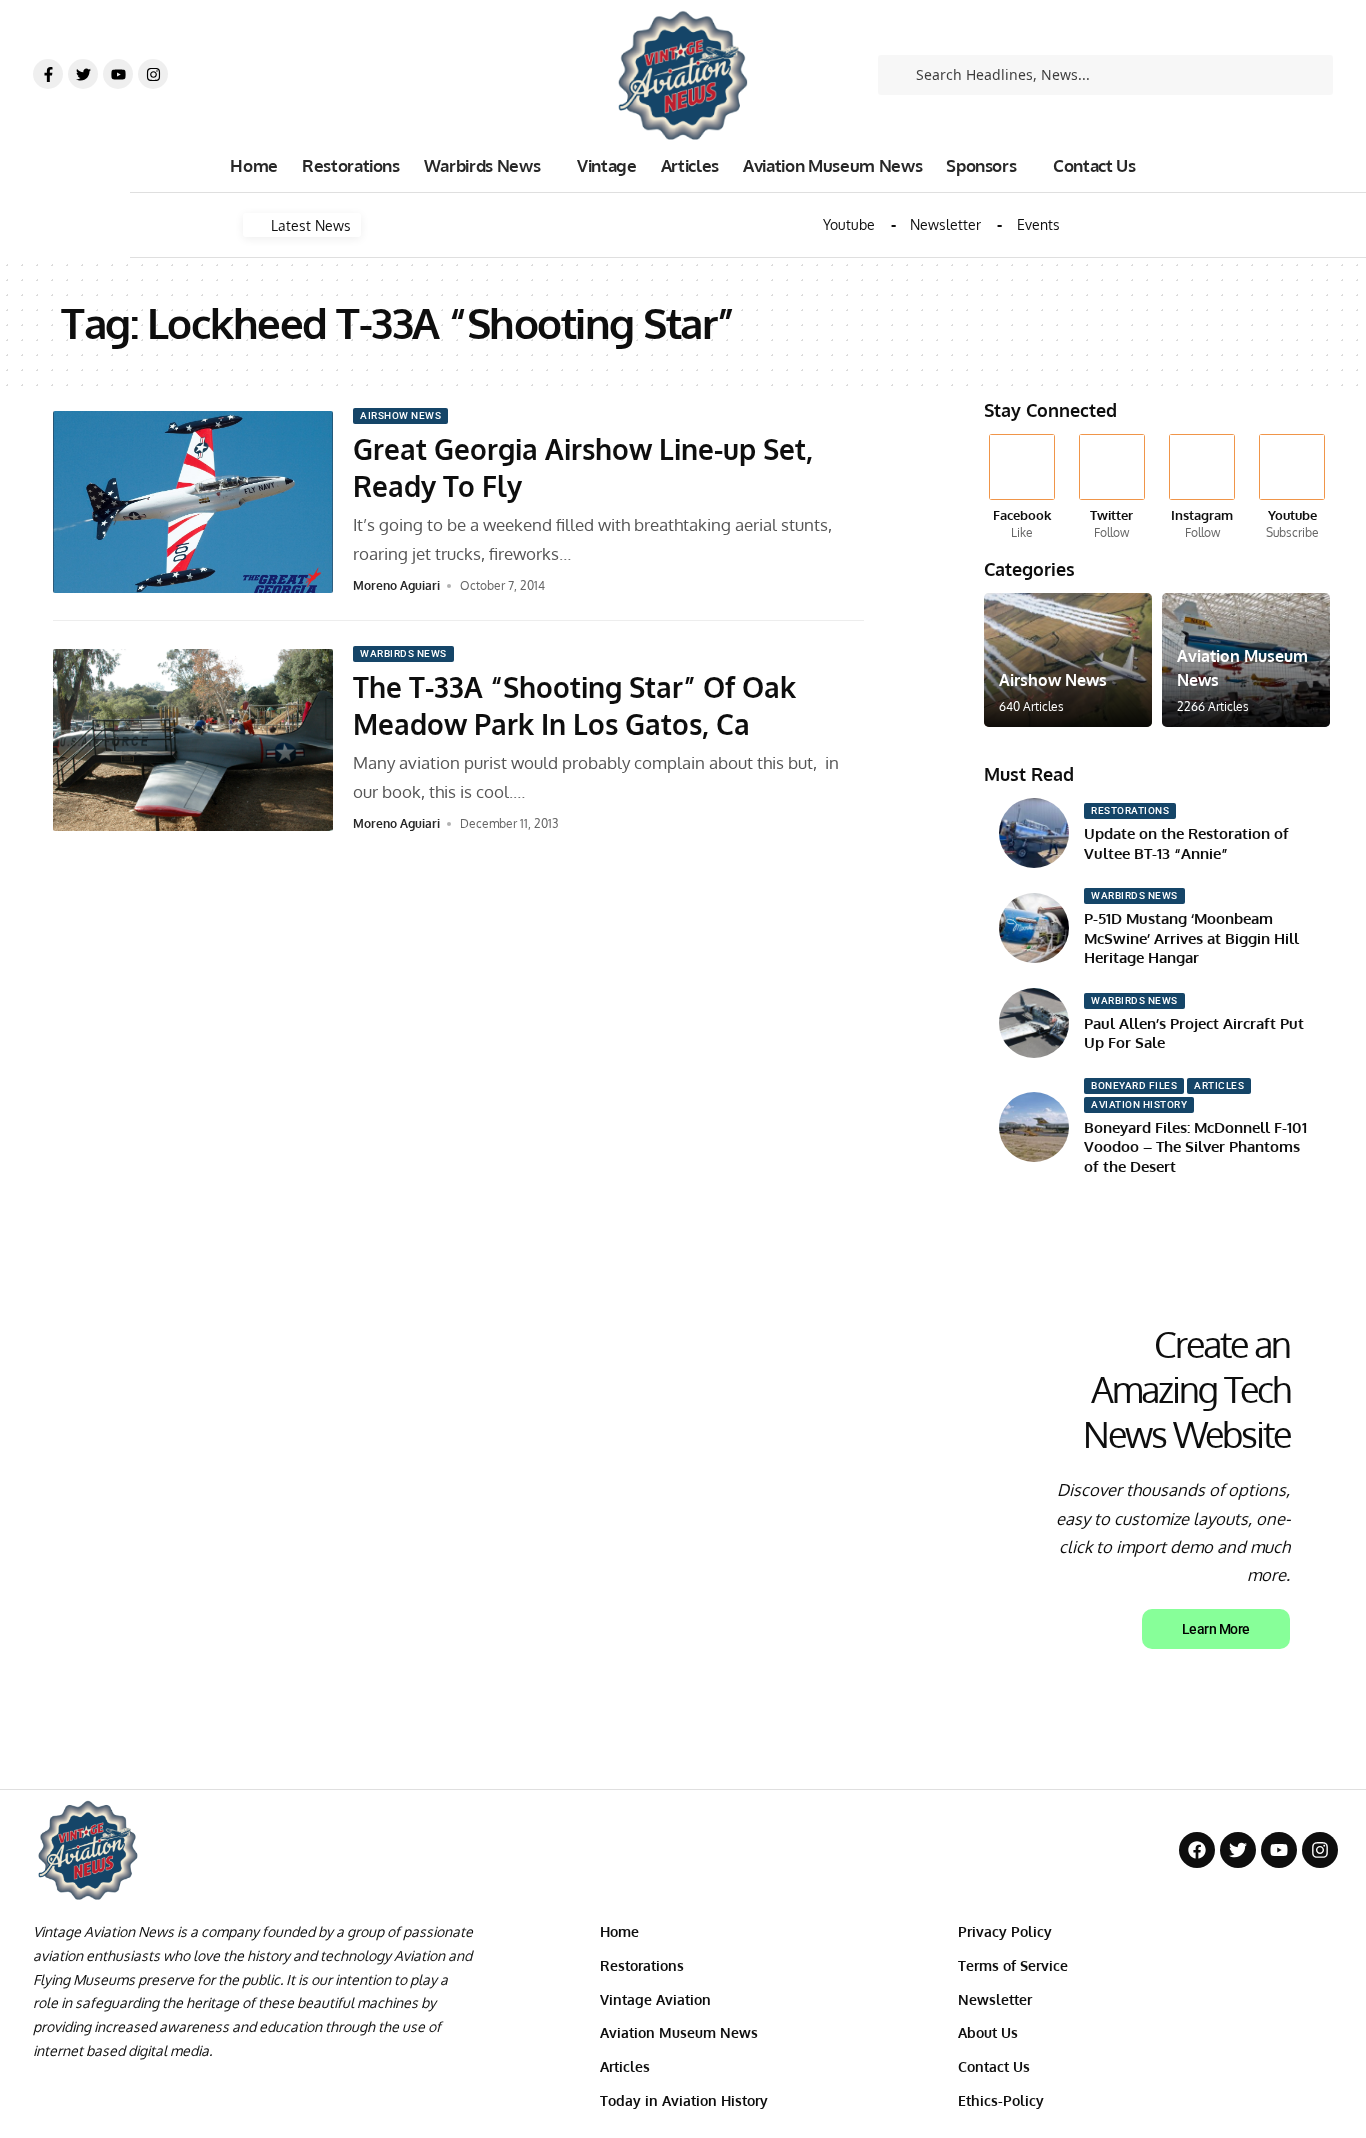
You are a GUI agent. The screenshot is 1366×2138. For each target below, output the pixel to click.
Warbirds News (403, 653)
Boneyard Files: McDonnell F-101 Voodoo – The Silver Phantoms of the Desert (1195, 1147)
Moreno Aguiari (396, 585)
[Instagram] (153, 74)
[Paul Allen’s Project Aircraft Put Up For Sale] (1034, 1023)
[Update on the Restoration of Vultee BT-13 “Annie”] (1034, 833)
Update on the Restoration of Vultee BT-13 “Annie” (1186, 843)
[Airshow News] (1068, 660)
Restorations (1130, 810)
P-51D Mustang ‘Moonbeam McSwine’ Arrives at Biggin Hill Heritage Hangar (1191, 938)
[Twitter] (83, 74)
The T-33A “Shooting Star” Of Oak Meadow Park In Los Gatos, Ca (574, 705)
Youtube (849, 225)
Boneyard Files (1134, 1085)
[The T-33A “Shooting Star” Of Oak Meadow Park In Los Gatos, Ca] (193, 740)
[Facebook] (1021, 488)
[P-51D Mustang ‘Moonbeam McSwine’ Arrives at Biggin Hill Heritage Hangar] (1034, 928)
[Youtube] (118, 74)
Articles (1219, 1085)
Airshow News (400, 415)
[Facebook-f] (48, 74)
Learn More (1216, 1629)
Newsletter (945, 225)
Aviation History (1139, 1104)
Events (1038, 225)
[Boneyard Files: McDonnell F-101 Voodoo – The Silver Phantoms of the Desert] (1034, 1127)
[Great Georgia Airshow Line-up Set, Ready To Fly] (193, 502)
